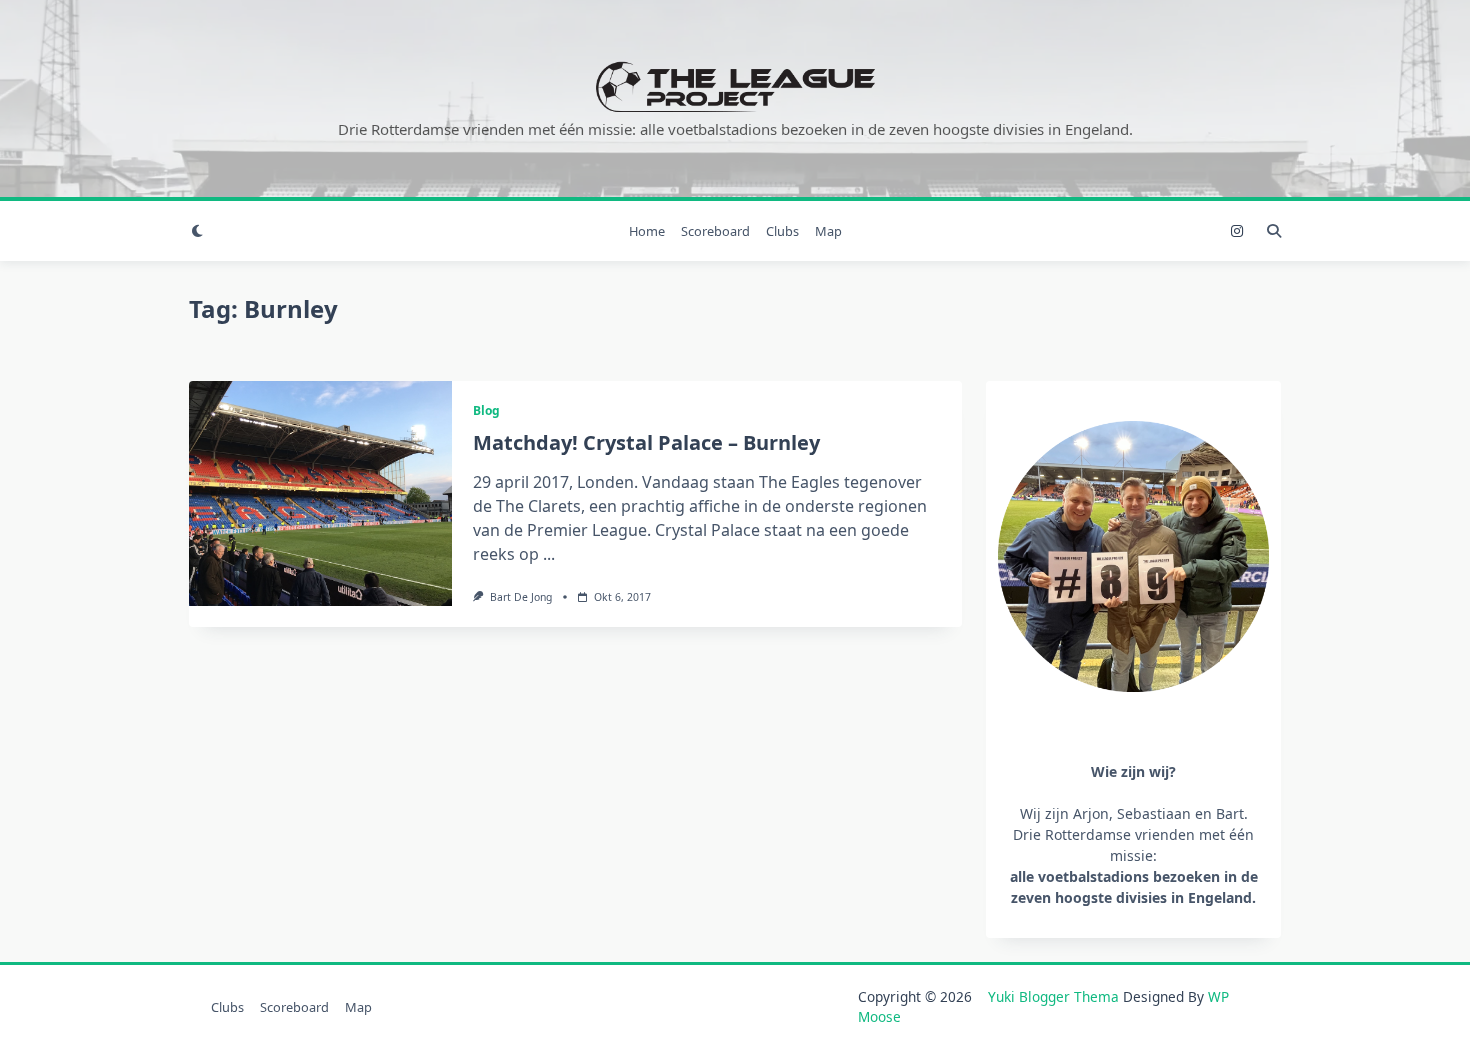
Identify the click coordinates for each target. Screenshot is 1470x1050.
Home (647, 231)
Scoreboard (715, 231)
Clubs (782, 231)
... (549, 554)
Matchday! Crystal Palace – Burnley (646, 442)
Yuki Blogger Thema (1053, 996)
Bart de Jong (521, 597)
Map (828, 231)
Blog (486, 410)
